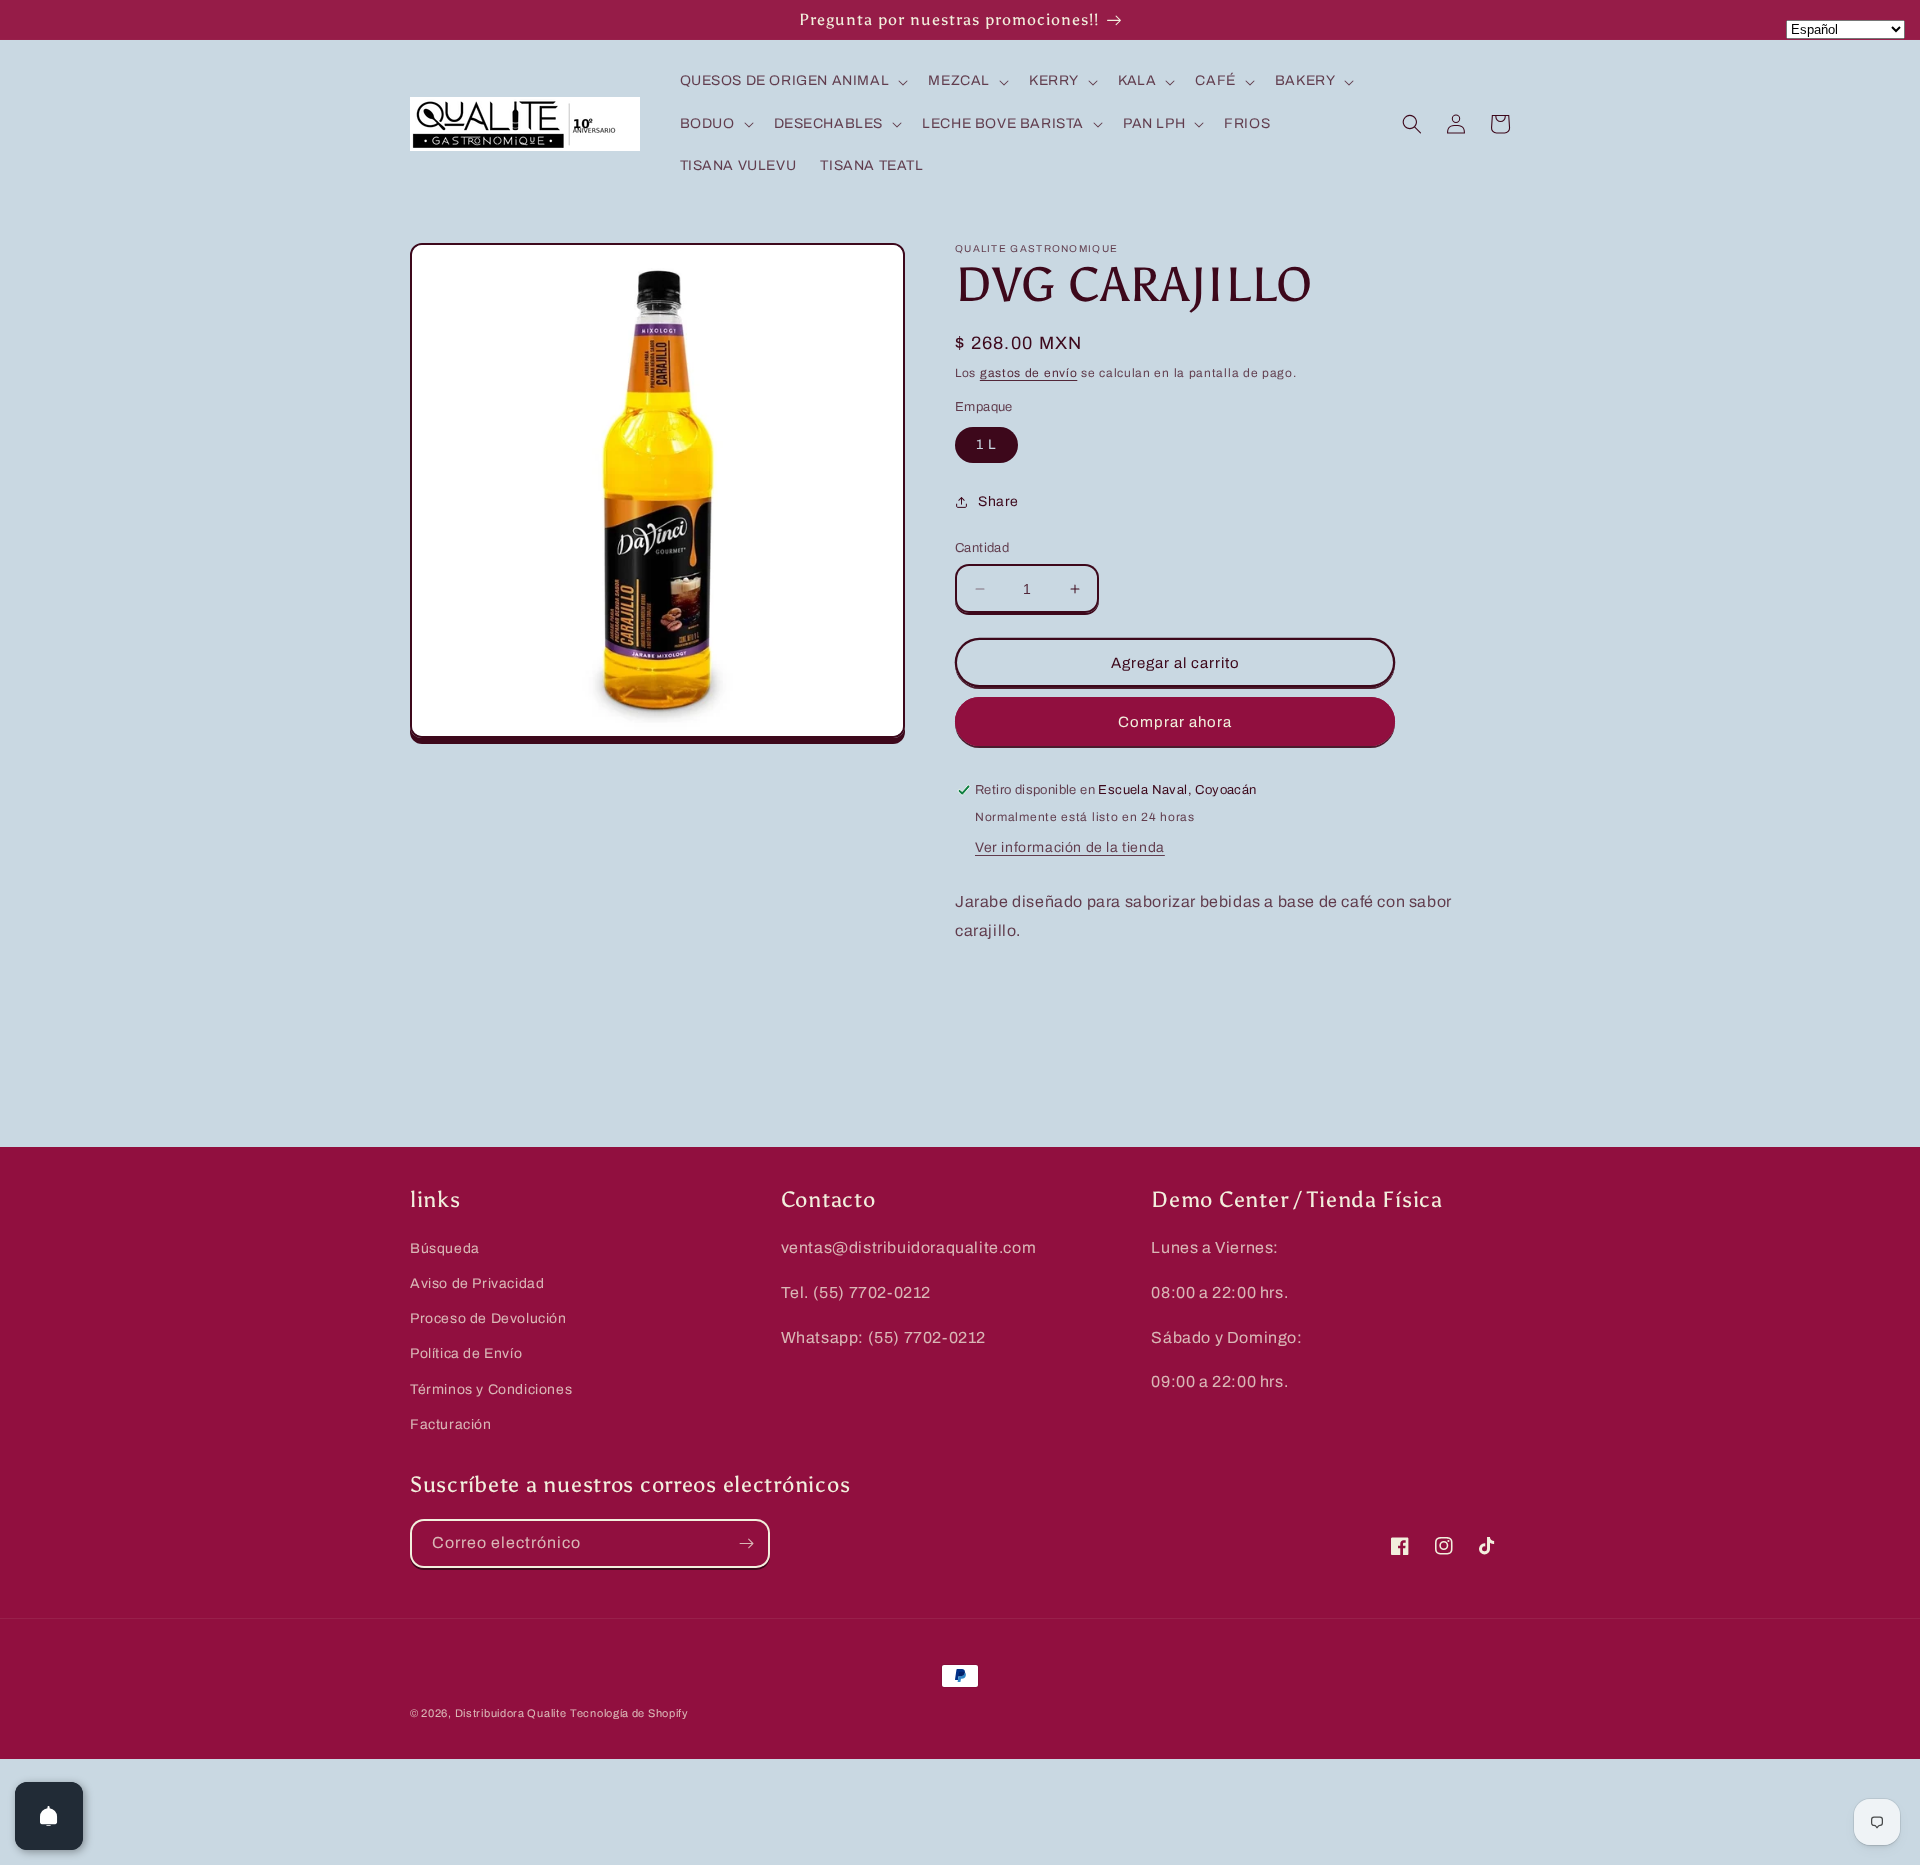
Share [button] (998, 501)
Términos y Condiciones (491, 1389)
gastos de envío (1029, 373)
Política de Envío (466, 1353)
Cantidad (982, 548)
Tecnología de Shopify (629, 1713)
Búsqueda (445, 1248)
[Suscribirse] (746, 1543)
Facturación (451, 1424)
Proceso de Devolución (488, 1318)
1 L (986, 444)
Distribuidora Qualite (511, 1713)
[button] (792, 81)
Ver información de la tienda (1070, 847)
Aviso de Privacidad (477, 1283)
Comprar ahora (1175, 722)
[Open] (49, 1816)
